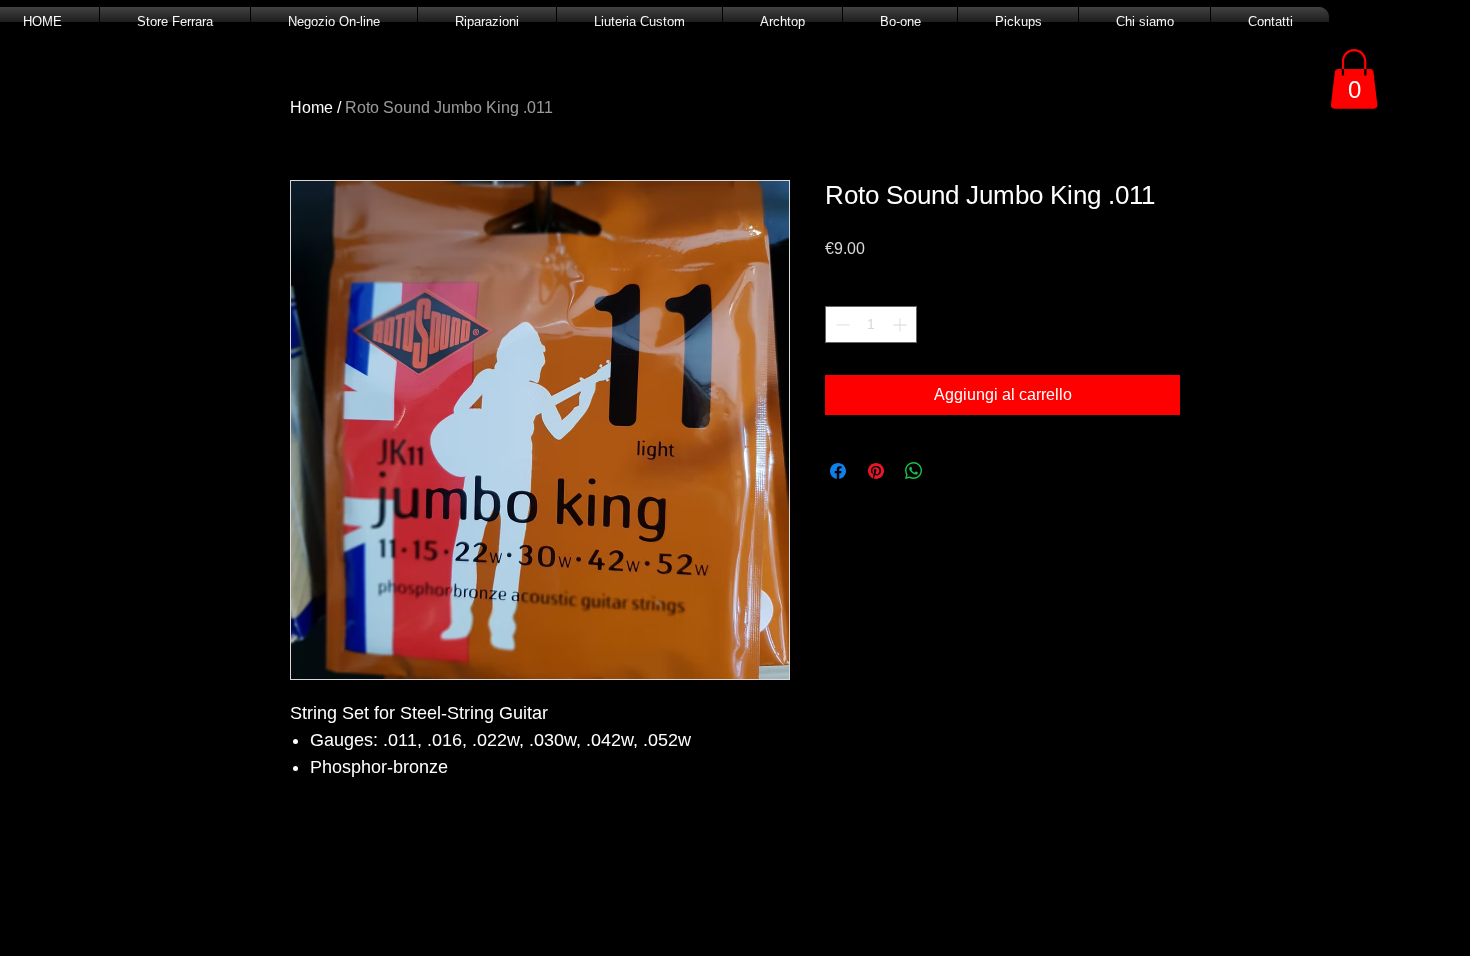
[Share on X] (952, 471)
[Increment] (901, 324)
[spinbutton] (871, 324)
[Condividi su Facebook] (838, 471)
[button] (1354, 79)
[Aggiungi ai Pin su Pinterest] (876, 471)
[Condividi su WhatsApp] (914, 471)
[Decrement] (840, 324)
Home (311, 107)
